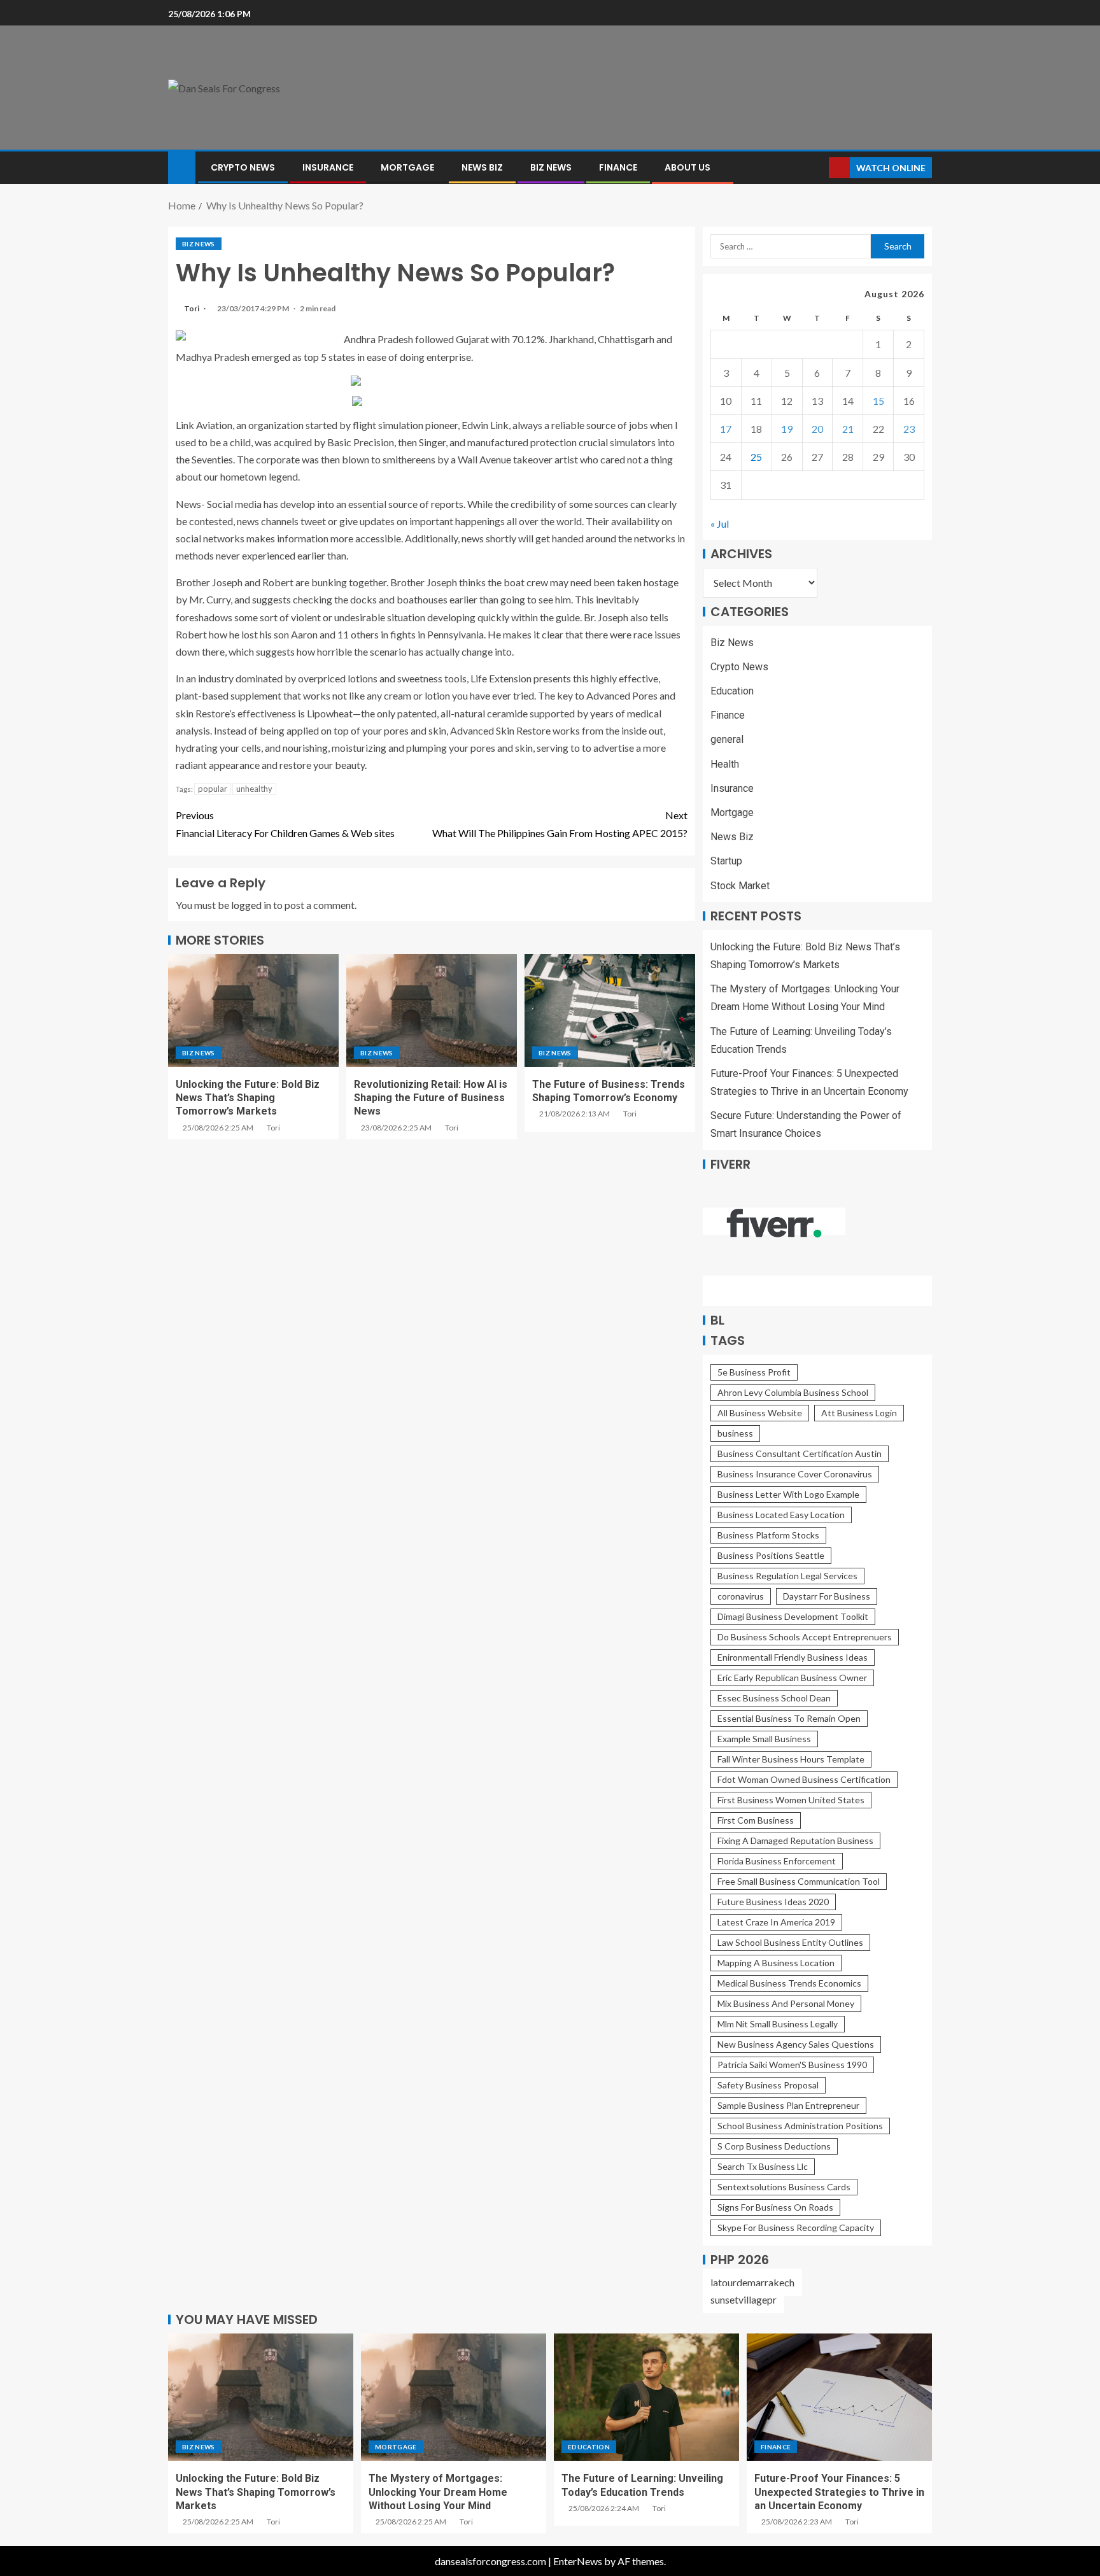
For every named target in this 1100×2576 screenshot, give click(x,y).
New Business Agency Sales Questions (796, 2044)
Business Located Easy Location (781, 1515)
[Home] (182, 166)
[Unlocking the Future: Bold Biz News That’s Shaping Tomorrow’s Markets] (253, 1010)
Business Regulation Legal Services (787, 1576)
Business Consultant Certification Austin (800, 1453)
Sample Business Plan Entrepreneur (788, 2105)
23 (909, 429)
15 (878, 401)
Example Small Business (764, 1739)
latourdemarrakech (752, 2282)
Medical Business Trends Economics (789, 1983)
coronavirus (741, 1596)
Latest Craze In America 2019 (776, 1922)
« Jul (720, 524)
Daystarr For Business (827, 1596)
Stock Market (740, 886)
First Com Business (756, 1820)
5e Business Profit (754, 1372)
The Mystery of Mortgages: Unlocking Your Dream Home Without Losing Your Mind (438, 2492)
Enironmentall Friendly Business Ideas (793, 1657)
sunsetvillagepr (744, 2299)
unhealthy (254, 789)
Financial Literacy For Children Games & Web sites (285, 824)
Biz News (551, 167)
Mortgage (407, 167)
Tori (192, 308)
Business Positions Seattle (771, 1555)
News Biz (482, 167)
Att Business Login (859, 1413)
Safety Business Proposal (768, 2085)
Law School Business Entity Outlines (790, 1942)
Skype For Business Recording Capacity (796, 2228)
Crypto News (243, 167)
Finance (618, 167)
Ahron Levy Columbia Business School (793, 1392)
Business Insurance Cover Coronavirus (795, 1474)
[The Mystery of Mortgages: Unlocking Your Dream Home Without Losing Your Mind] (454, 2397)
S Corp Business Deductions (774, 2146)
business (735, 1433)
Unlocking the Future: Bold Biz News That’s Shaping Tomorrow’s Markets (248, 1098)
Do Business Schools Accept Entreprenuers (805, 1637)
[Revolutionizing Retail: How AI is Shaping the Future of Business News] (432, 1010)
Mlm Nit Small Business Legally (778, 2024)
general (727, 739)
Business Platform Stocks (768, 1535)
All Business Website (760, 1413)
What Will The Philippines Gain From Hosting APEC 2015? (560, 824)
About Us (687, 167)
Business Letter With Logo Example (788, 1494)
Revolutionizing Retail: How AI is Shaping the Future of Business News (431, 1098)
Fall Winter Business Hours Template (791, 1759)
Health (725, 764)
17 (726, 429)
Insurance (328, 167)
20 (817, 429)
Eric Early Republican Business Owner (792, 1678)
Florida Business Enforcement (777, 1861)
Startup (726, 861)
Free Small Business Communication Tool (799, 1881)
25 (756, 457)
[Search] (818, 168)
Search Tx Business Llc (763, 2166)
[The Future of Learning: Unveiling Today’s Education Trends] (646, 2397)
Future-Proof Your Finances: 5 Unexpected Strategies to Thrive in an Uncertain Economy (839, 2492)
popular (213, 789)
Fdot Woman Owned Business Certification (804, 1779)
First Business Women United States (791, 1800)
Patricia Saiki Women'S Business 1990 (792, 2065)
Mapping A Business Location (776, 1963)
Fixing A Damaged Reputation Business (795, 1841)
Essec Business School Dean (774, 1698)
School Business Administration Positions (800, 2126)
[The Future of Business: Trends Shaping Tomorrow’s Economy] (610, 1010)
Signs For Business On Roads (775, 2207)
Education (732, 691)
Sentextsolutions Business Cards (784, 2187)
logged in (251, 905)
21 (848, 429)
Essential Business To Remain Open (789, 1718)
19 (787, 429)
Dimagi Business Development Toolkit (793, 1616)
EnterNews (578, 2561)
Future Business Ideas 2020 (773, 1902)
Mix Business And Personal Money (786, 2003)
